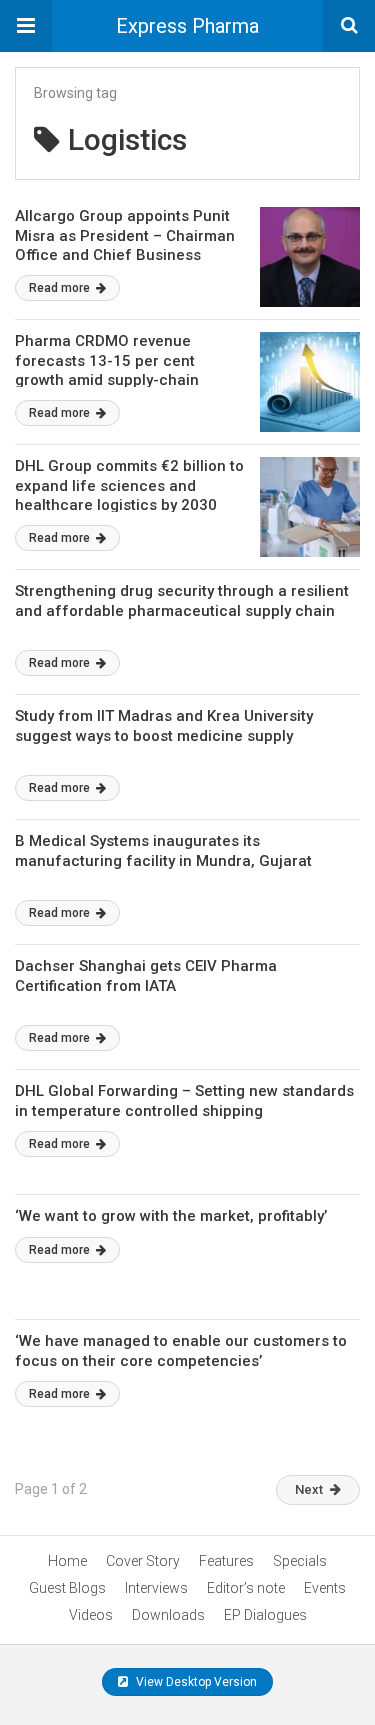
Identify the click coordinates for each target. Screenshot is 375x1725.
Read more (61, 288)
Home (67, 1561)
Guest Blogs (67, 1588)
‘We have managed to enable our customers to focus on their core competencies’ (181, 1351)
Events (325, 1588)
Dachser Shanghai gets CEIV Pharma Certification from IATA (146, 976)
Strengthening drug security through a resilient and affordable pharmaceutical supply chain (182, 601)
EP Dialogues (265, 1615)
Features (226, 1561)
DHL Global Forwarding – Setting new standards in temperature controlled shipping (184, 1101)
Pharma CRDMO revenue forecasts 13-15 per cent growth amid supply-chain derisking (107, 370)
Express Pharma (187, 26)
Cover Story (143, 1561)
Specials (300, 1561)
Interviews (156, 1588)
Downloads (168, 1615)
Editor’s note (246, 1588)
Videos (91, 1615)
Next (309, 1489)
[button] (26, 26)
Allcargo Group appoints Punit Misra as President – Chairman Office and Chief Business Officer (125, 245)
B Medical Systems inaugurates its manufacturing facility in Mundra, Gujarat (163, 851)
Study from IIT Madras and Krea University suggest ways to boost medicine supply (164, 726)
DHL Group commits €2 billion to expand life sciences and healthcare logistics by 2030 (129, 485)
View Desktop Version (195, 1682)
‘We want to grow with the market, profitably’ (171, 1216)
